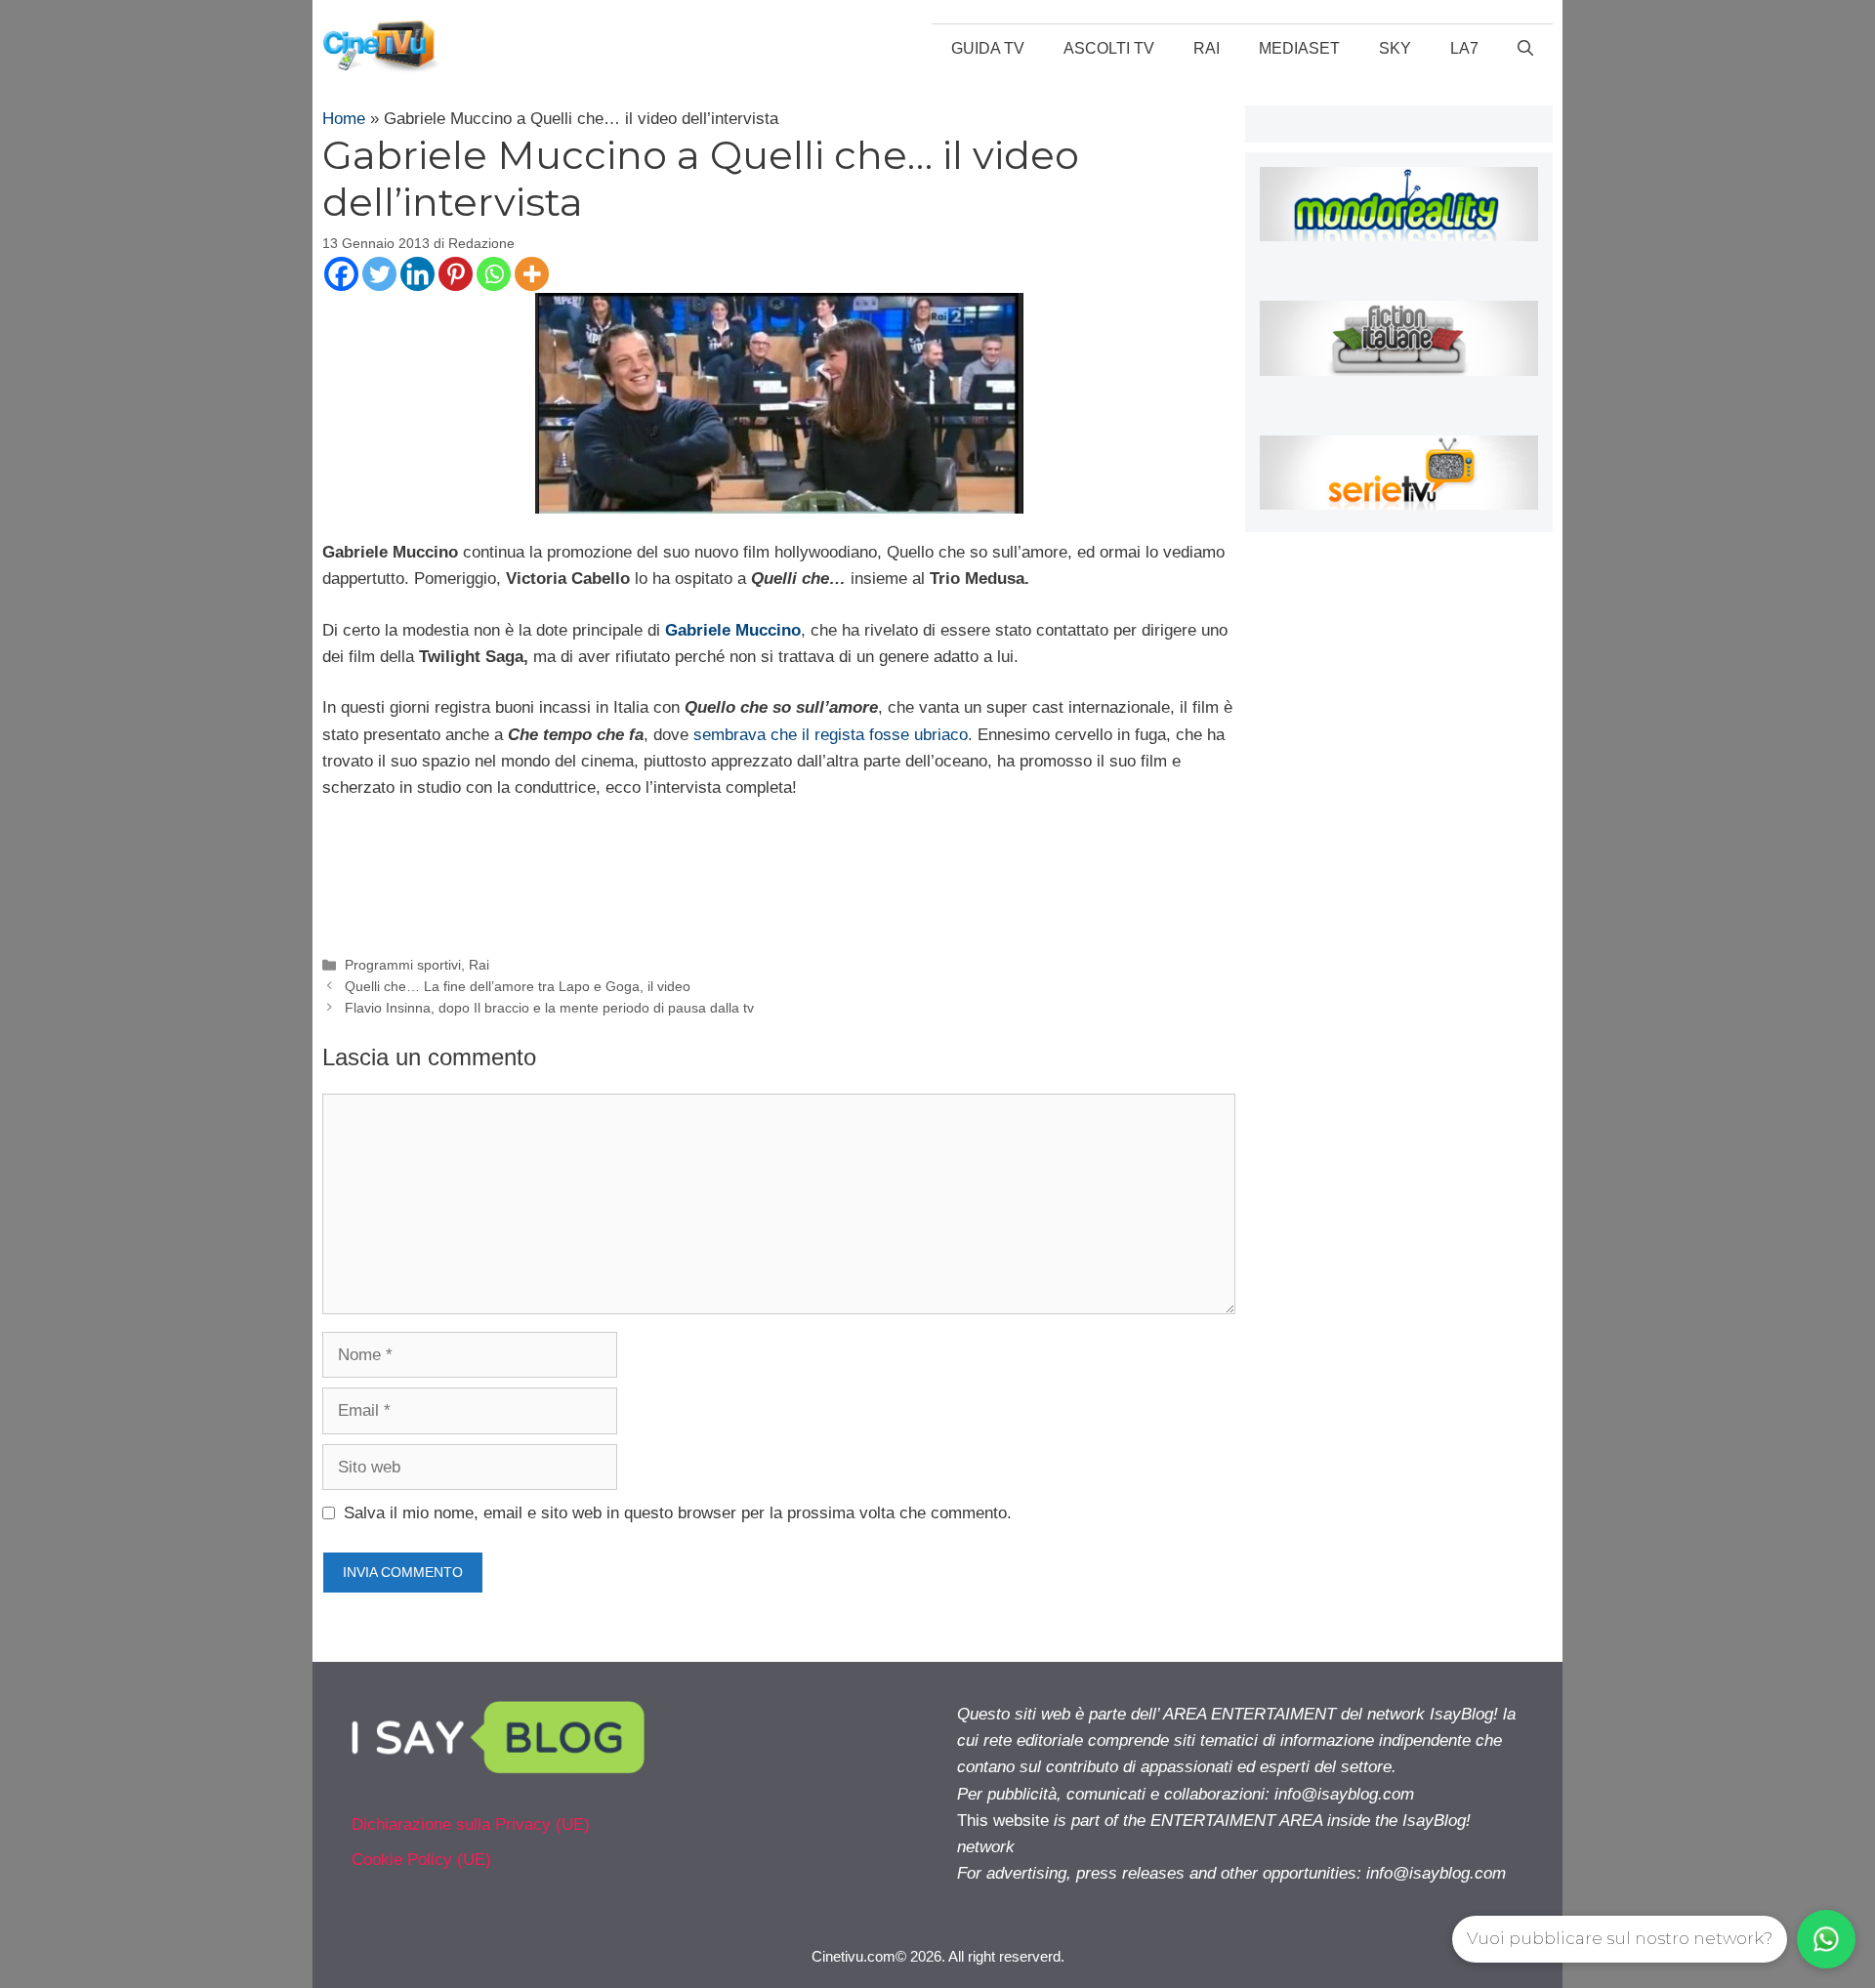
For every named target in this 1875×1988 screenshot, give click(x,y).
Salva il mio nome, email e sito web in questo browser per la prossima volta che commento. (678, 1513)
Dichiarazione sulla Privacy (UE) (471, 1824)
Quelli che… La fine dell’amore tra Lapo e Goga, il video (518, 986)
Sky (1395, 48)
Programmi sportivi (403, 965)
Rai (1207, 48)
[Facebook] (341, 274)
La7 (1464, 48)
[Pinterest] (456, 274)
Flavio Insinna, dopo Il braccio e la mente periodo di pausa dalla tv (549, 1008)
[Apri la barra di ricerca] (1525, 49)
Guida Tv (988, 48)
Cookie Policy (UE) (421, 1860)
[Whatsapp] (494, 274)
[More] (532, 274)
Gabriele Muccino (733, 630)
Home (344, 119)
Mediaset (1299, 48)
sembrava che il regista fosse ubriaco (831, 735)
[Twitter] (379, 274)
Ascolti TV (1109, 48)
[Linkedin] (417, 274)
